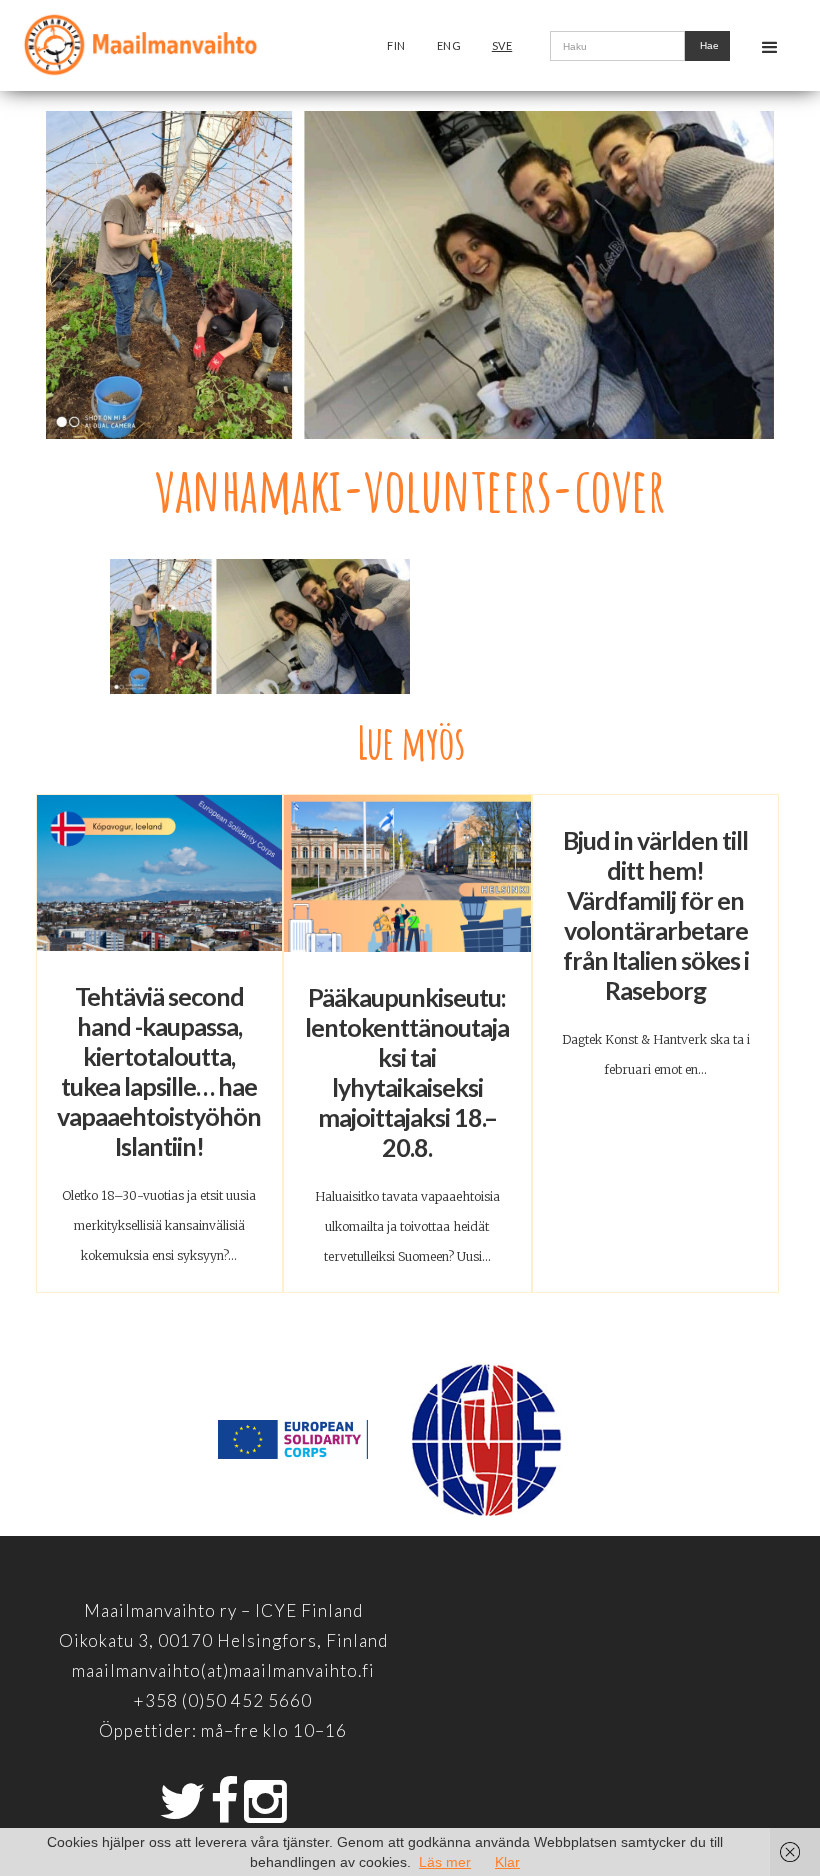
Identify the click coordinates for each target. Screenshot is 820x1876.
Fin (396, 45)
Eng (449, 45)
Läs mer (445, 1862)
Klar (507, 1862)
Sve (502, 45)
